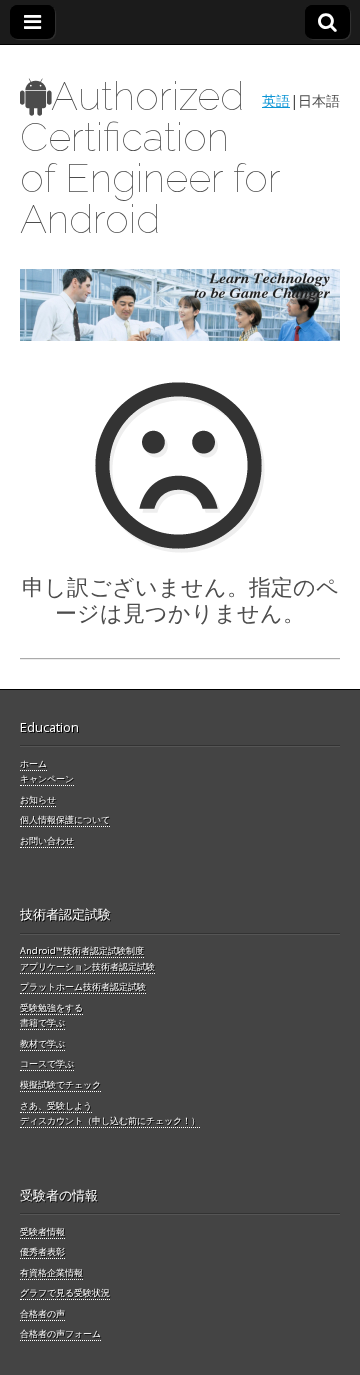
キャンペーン (47, 778)
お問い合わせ (47, 840)
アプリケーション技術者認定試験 (87, 966)
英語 (276, 100)
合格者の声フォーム (60, 1333)
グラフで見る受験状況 (65, 1292)
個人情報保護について (65, 819)
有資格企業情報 (51, 1272)
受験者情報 (42, 1231)
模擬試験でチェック (60, 1084)
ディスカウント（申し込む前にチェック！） (110, 1120)
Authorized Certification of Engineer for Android (150, 157)
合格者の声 (42, 1313)
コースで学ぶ (47, 1063)
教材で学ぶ (42, 1043)
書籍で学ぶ (42, 1022)
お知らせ (38, 799)
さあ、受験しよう (56, 1105)
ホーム (33, 763)
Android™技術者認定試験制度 (82, 950)
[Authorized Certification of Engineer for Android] (180, 305)
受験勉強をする (51, 1007)
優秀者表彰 (42, 1251)
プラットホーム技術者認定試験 (83, 986)
